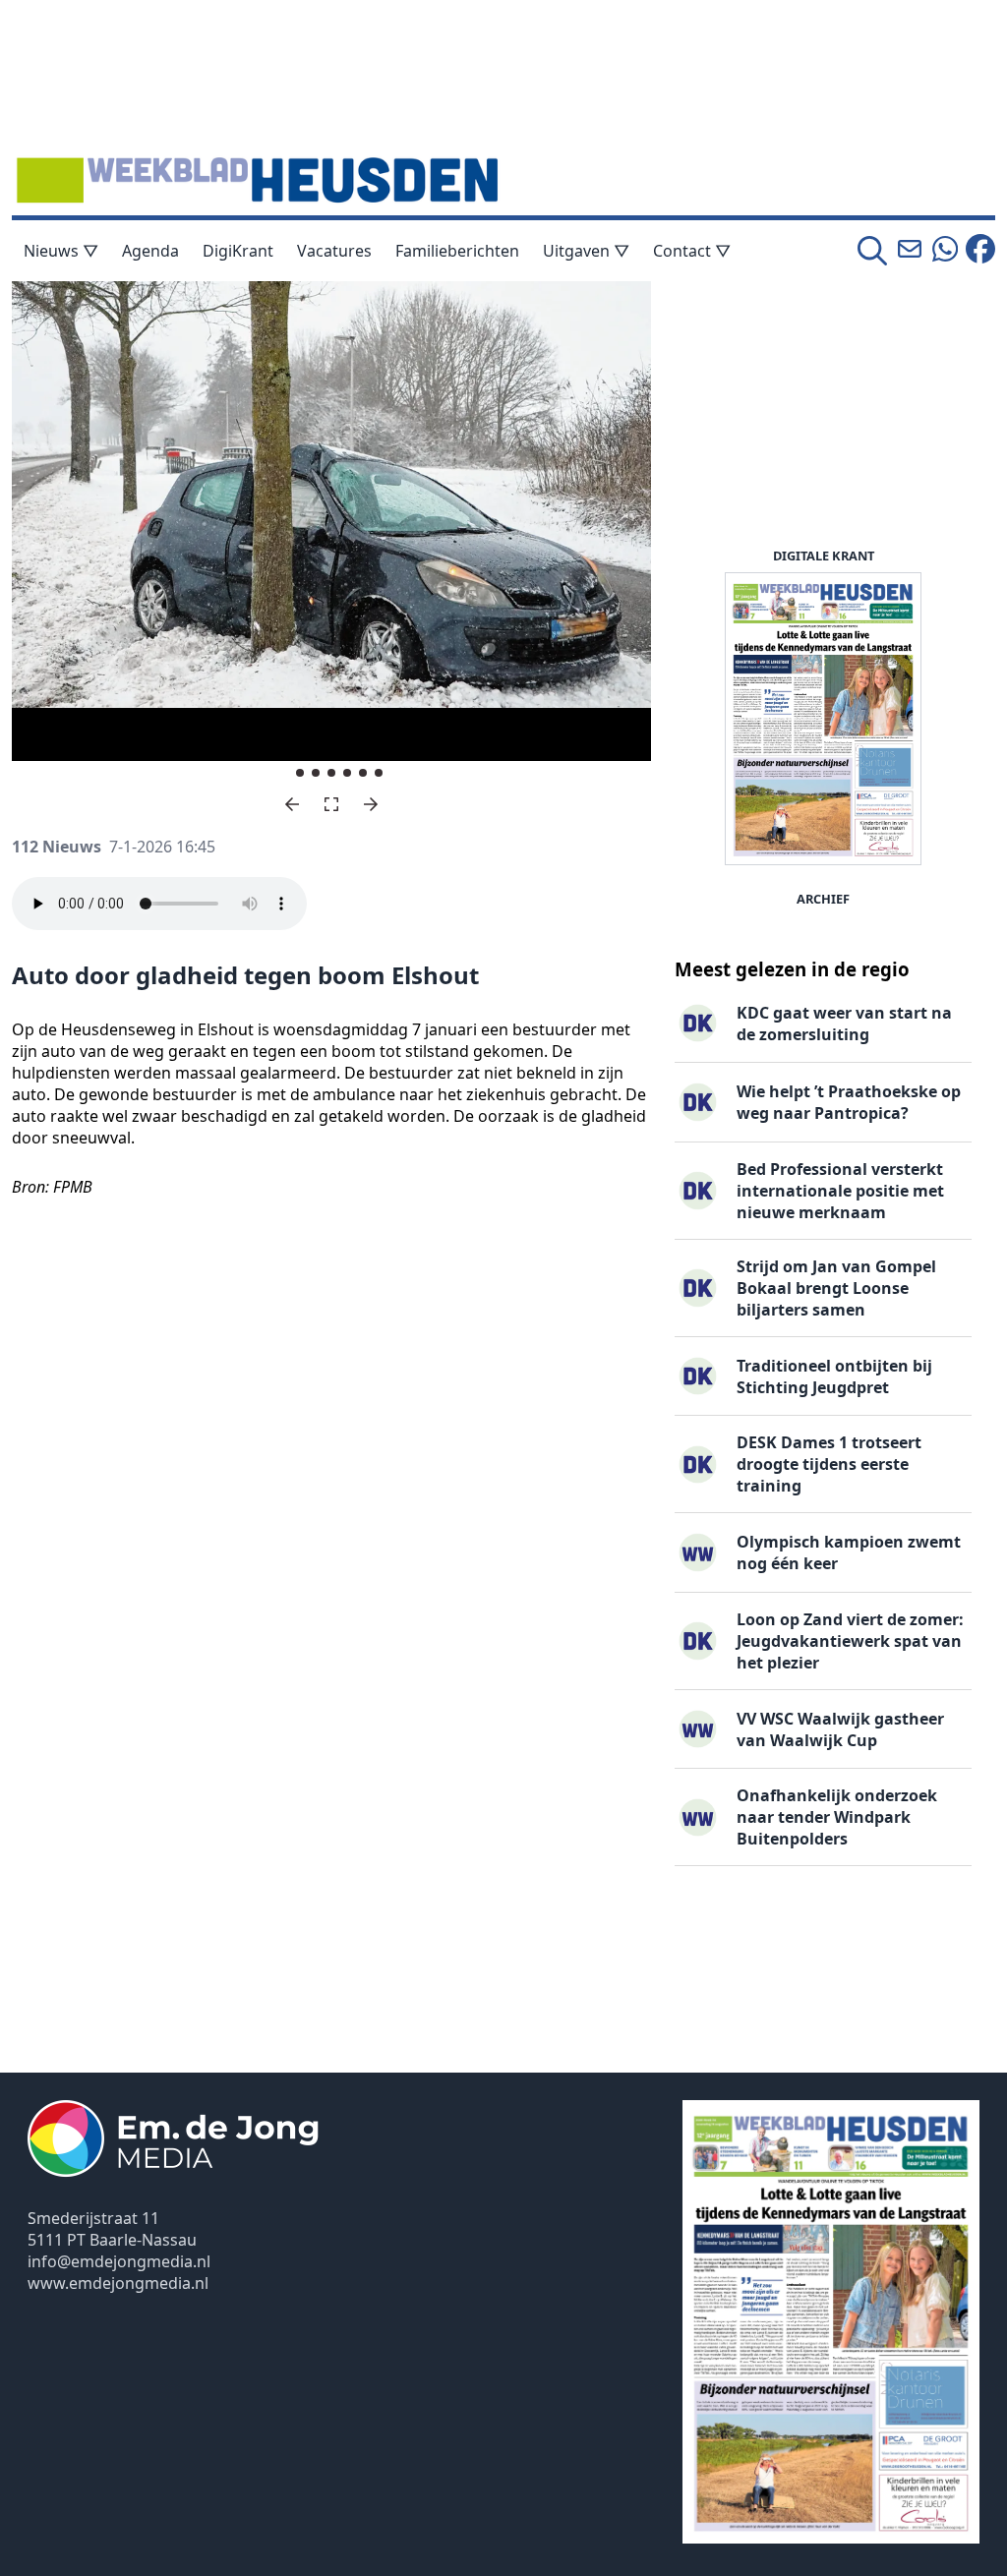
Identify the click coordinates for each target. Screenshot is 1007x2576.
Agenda (150, 251)
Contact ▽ (692, 251)
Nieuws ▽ (61, 251)
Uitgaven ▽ (586, 251)
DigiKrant (238, 251)
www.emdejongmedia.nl (118, 2283)
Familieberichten (457, 251)
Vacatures (334, 251)
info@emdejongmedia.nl (119, 2261)
